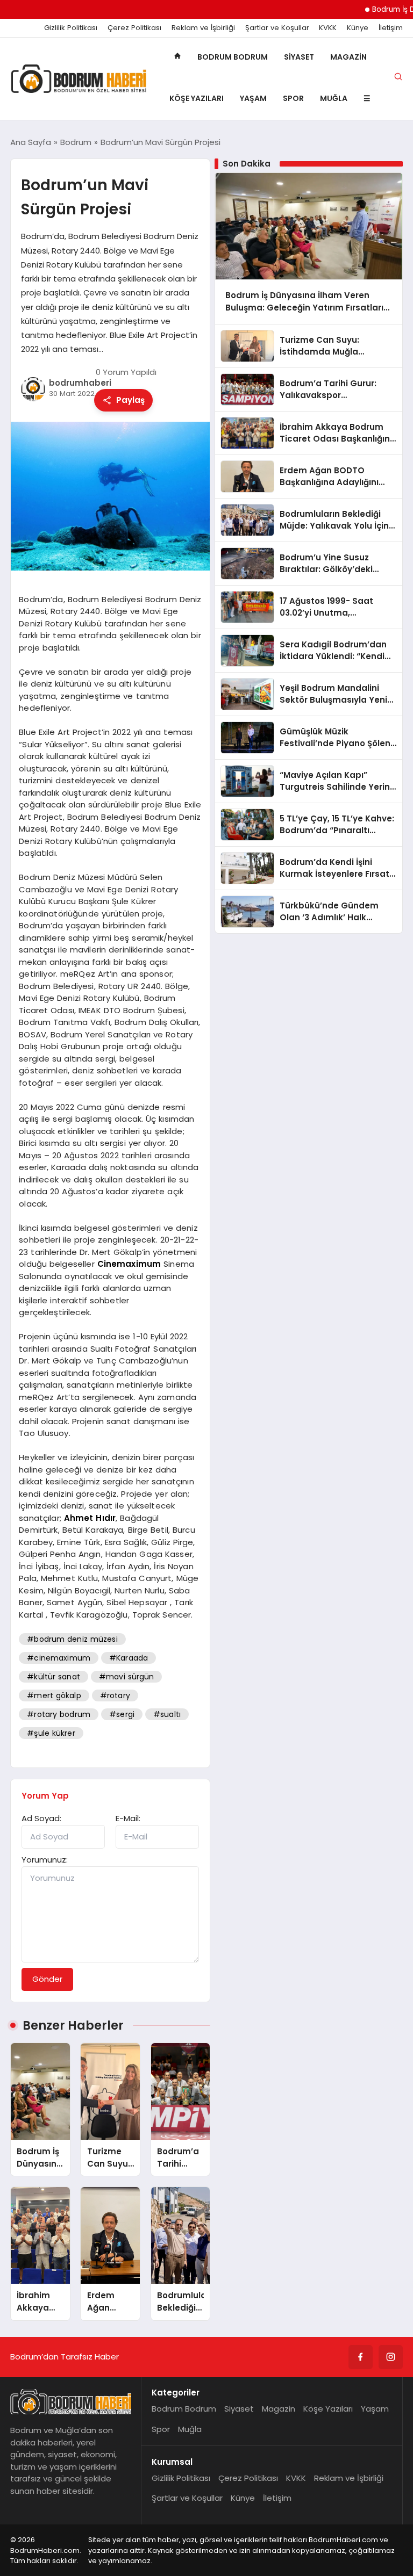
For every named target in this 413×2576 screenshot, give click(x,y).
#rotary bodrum (59, 1714)
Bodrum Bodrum (233, 57)
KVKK (328, 28)
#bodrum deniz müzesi (72, 1639)
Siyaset (299, 57)
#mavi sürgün (127, 1677)
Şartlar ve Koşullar (277, 28)
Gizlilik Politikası (71, 28)
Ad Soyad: (41, 1818)
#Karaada (129, 1658)
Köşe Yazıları (197, 98)
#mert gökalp (54, 1695)
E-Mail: (128, 1818)
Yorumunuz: (45, 1860)
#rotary (115, 1695)
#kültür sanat (54, 1677)
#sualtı (167, 1714)
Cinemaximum (129, 1264)
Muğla (334, 98)
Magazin (348, 57)
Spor (293, 98)
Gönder (47, 1979)
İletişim (391, 28)
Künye (358, 28)
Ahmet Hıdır (90, 1518)
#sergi (122, 1714)
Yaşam (253, 98)
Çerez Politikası (134, 28)
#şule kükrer (51, 1733)
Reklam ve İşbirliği (203, 28)
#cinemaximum (59, 1658)
